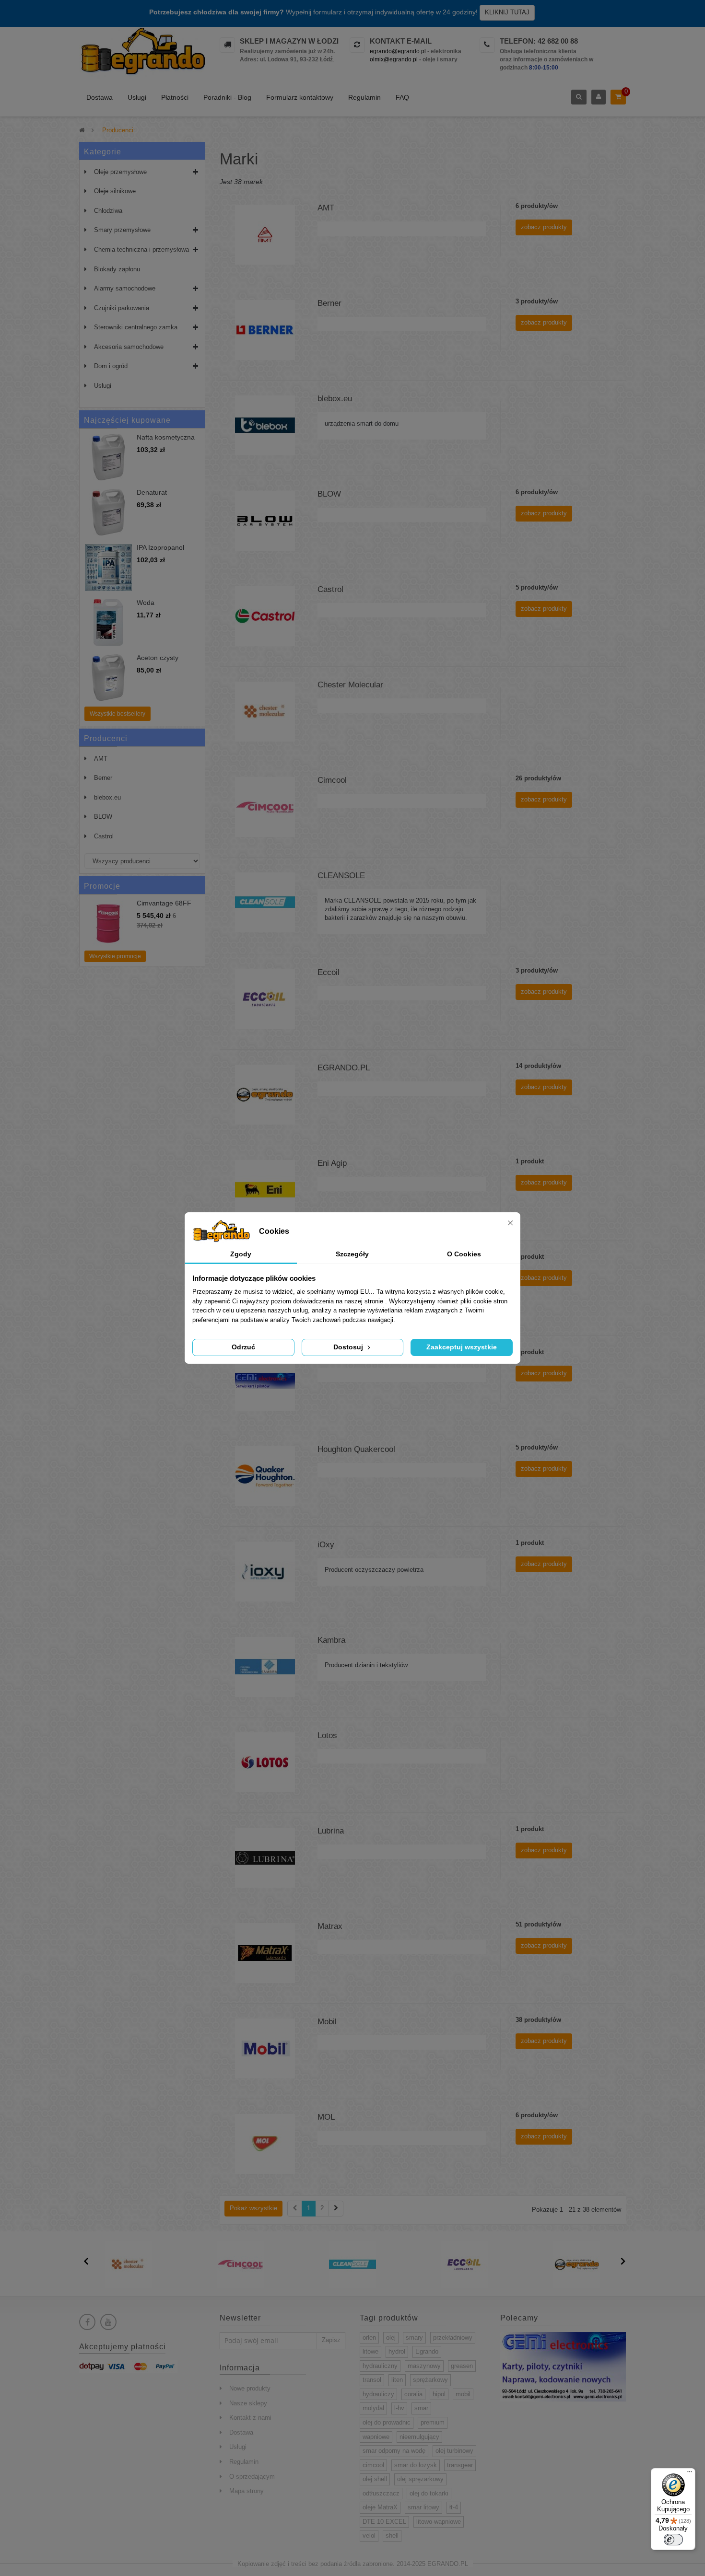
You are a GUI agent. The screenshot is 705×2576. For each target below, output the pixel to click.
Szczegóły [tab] (352, 1254)
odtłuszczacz (381, 2493)
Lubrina (331, 1831)
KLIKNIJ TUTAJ (507, 12)
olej (391, 2338)
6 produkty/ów (537, 206)
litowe (370, 2351)
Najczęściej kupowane (127, 420)
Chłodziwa (108, 211)
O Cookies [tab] (464, 1254)
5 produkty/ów (537, 587)
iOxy (326, 1545)
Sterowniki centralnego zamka (136, 327)
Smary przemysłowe (122, 230)
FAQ (402, 97)
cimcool (373, 2465)
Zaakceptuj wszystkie (462, 1347)
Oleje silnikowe (115, 191)
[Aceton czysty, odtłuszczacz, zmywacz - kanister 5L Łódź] (108, 678)
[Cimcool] (265, 806)
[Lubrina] (265, 1857)
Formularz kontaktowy (300, 97)
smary (414, 2338)
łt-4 (454, 2507)
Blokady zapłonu (117, 269)
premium (433, 2422)
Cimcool (332, 780)
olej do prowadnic (387, 2422)
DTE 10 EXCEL (384, 2522)
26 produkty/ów (538, 778)
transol (372, 2380)
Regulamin (364, 97)
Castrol (104, 836)
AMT (101, 759)
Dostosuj (349, 1347)
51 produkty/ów (538, 1924)
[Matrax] (265, 1953)
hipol (439, 2394)
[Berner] (265, 330)
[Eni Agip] (265, 1189)
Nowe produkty (250, 2388)
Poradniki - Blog (227, 97)
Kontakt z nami (250, 2418)
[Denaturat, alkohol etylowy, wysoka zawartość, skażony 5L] (108, 512)
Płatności (175, 97)
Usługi (137, 97)
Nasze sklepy (248, 2403)
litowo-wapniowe (439, 2522)
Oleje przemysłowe (120, 172)
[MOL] (265, 2143)
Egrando (427, 2351)
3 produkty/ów (537, 301)
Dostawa (100, 97)
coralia (413, 2394)
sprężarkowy (430, 2380)
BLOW (103, 817)
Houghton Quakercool (356, 1449)
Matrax (330, 1926)
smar (421, 2408)
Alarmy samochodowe (125, 288)
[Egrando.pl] (142, 53)
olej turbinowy (454, 2451)
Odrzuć (243, 1347)
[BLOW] (265, 520)
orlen (369, 2338)
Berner (103, 778)
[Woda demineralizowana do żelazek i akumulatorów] (108, 623)
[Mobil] (265, 2048)
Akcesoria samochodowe (129, 347)
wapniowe (376, 2437)
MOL (326, 2117)
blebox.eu (107, 797)
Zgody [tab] (241, 1254)
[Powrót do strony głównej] (82, 130)
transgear (460, 2465)
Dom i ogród (111, 366)
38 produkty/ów (538, 2020)
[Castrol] (265, 616)
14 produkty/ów (538, 1066)
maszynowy (424, 2366)
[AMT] (265, 234)
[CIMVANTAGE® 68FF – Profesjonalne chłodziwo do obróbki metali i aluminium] (108, 923)
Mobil (327, 2022)
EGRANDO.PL (344, 1068)
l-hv (399, 2408)
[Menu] (690, 2474)
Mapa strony (247, 2491)
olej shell (375, 2479)
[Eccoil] (265, 999)
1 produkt (530, 1161)
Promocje (102, 886)
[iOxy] (265, 1571)
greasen (462, 2366)
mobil (463, 2394)
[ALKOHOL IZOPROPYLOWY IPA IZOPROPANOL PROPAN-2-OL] (108, 568)
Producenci (106, 738)
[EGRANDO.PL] (265, 1094)
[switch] (673, 2540)
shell (392, 2535)
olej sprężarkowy (420, 2479)
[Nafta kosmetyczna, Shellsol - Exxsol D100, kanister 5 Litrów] (108, 457)
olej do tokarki (429, 2493)
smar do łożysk (416, 2465)
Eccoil (329, 972)
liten (397, 2380)
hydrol (397, 2351)
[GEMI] (265, 1380)
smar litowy (423, 2507)
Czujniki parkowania (122, 308)
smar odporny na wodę (394, 2451)
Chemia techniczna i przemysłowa (141, 249)
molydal (373, 2408)
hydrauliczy (378, 2394)
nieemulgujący (419, 2437)
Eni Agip (332, 1163)
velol (369, 2535)
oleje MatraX (380, 2507)
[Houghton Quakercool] (265, 1476)
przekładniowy (453, 2338)
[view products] (128, 2264)
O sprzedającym (252, 2477)
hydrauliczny (380, 2366)
